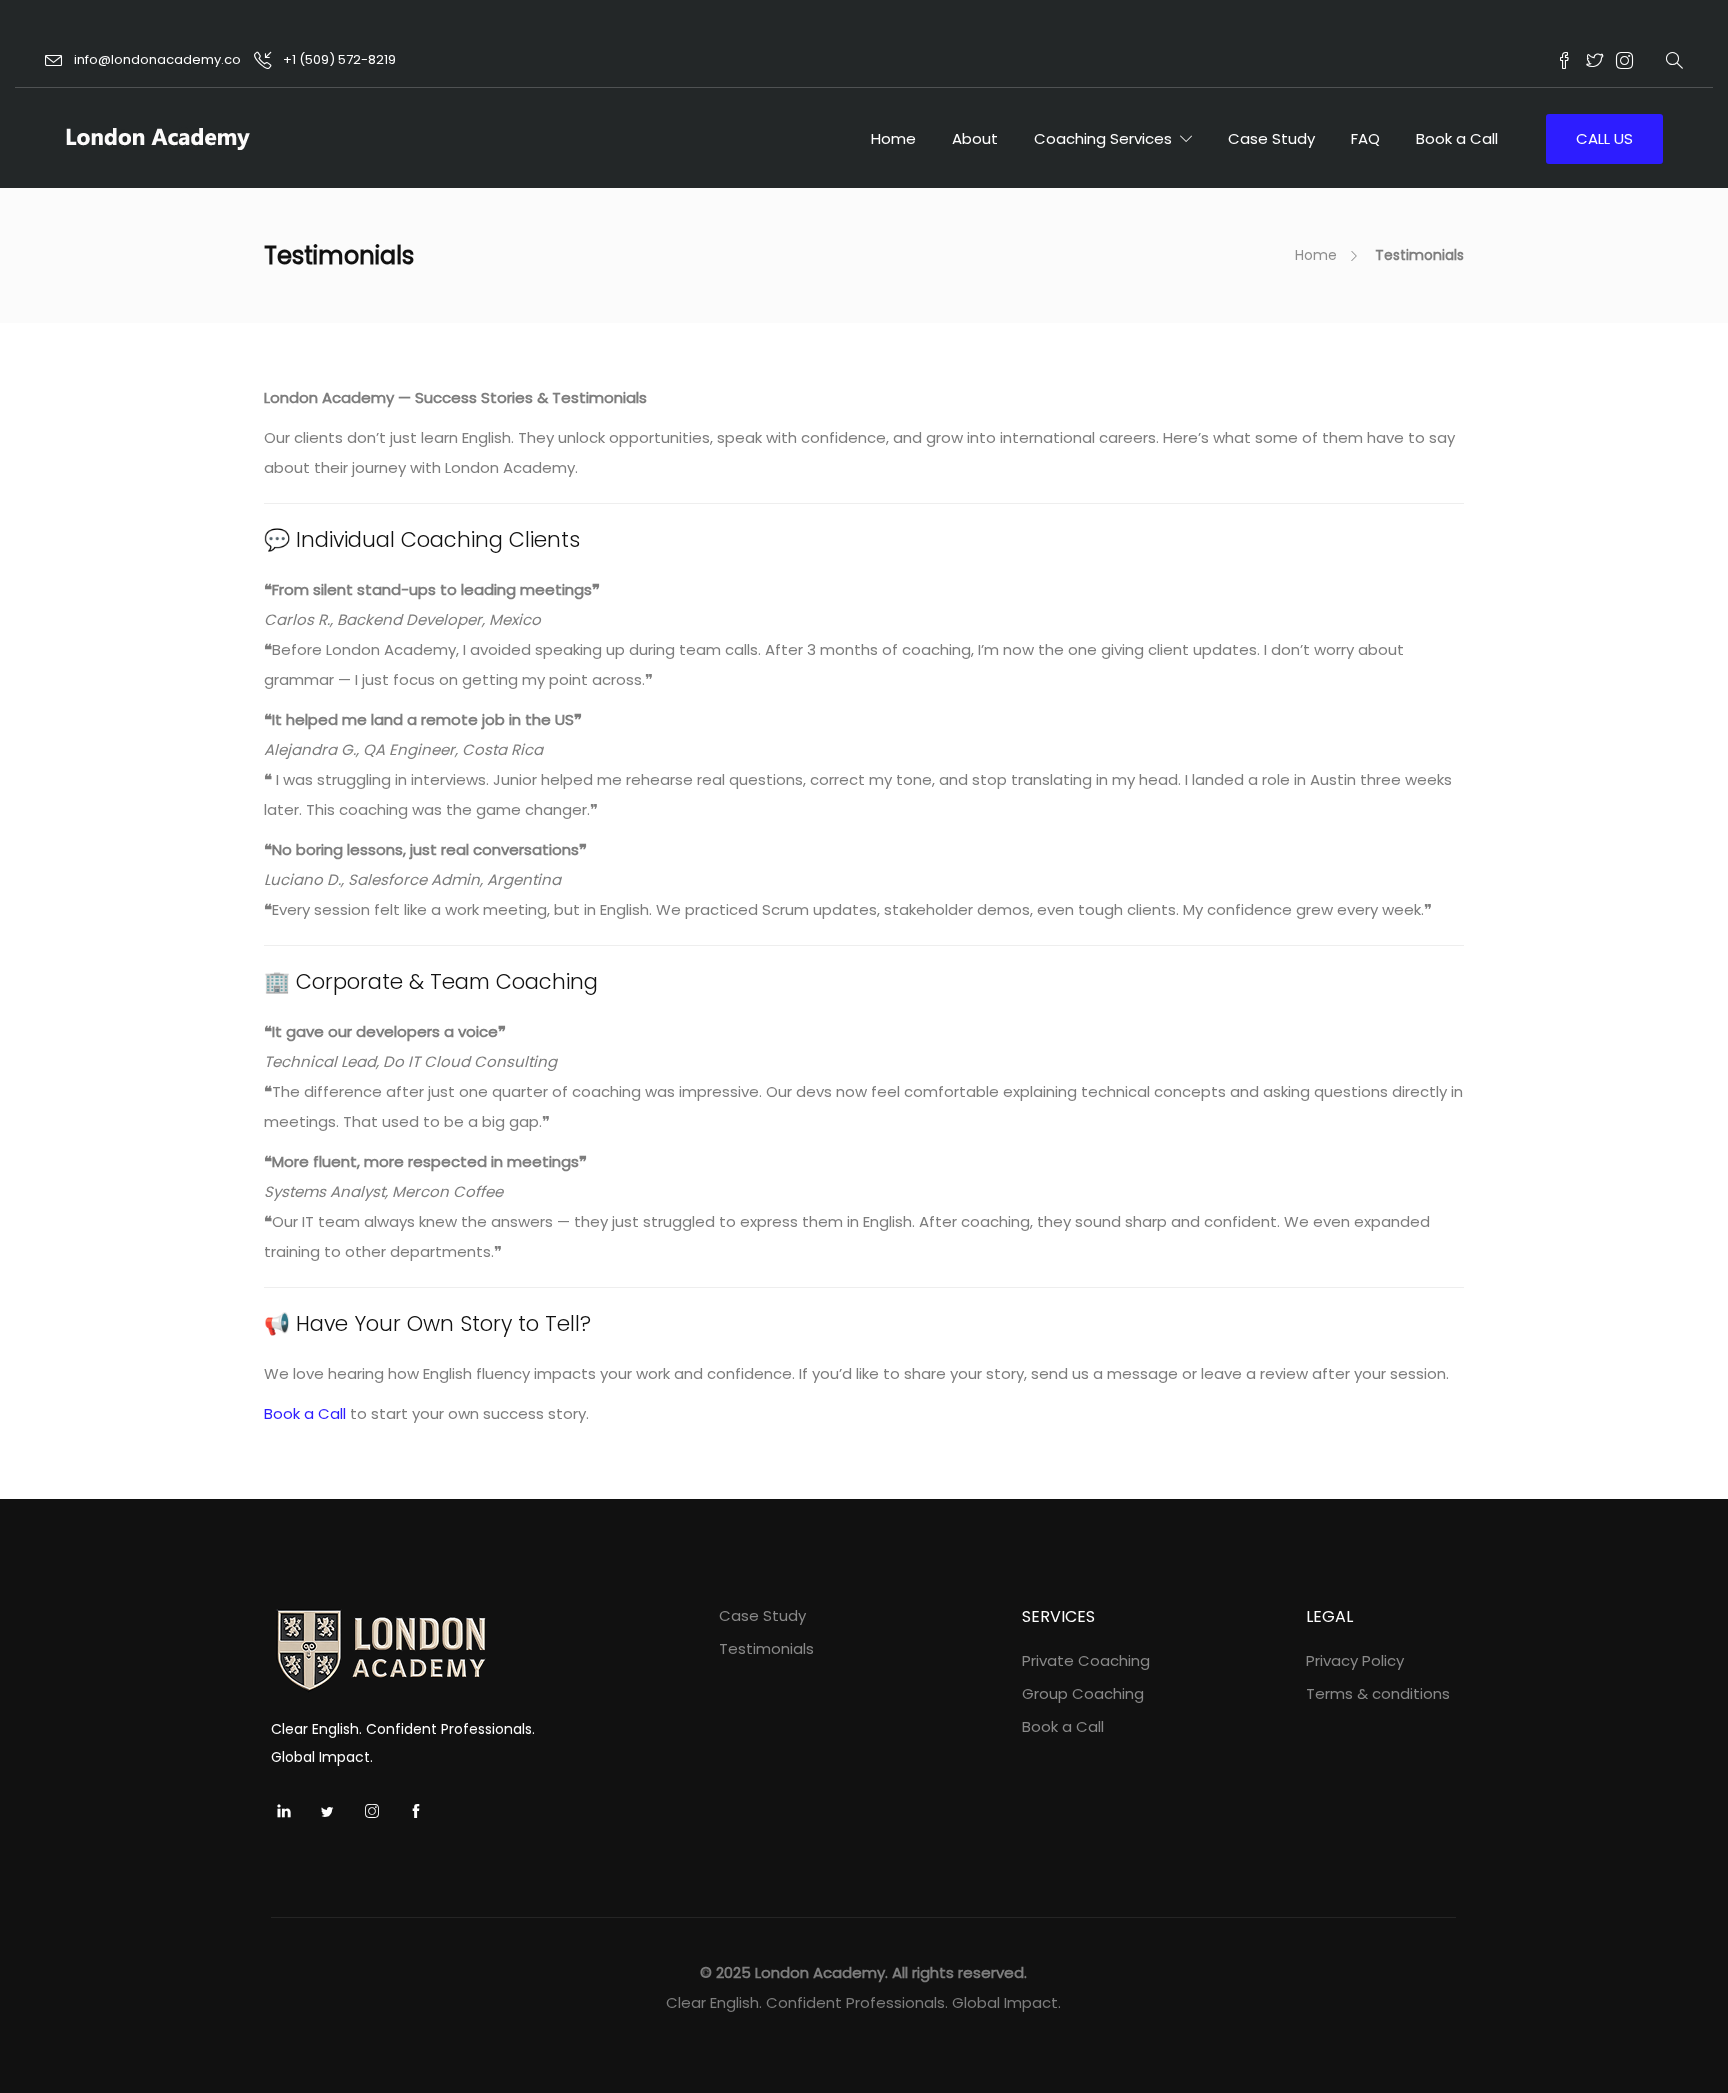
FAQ (1365, 138)
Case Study (1271, 138)
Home (893, 138)
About (975, 138)
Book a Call (1457, 138)
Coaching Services (1103, 138)
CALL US (1604, 138)
